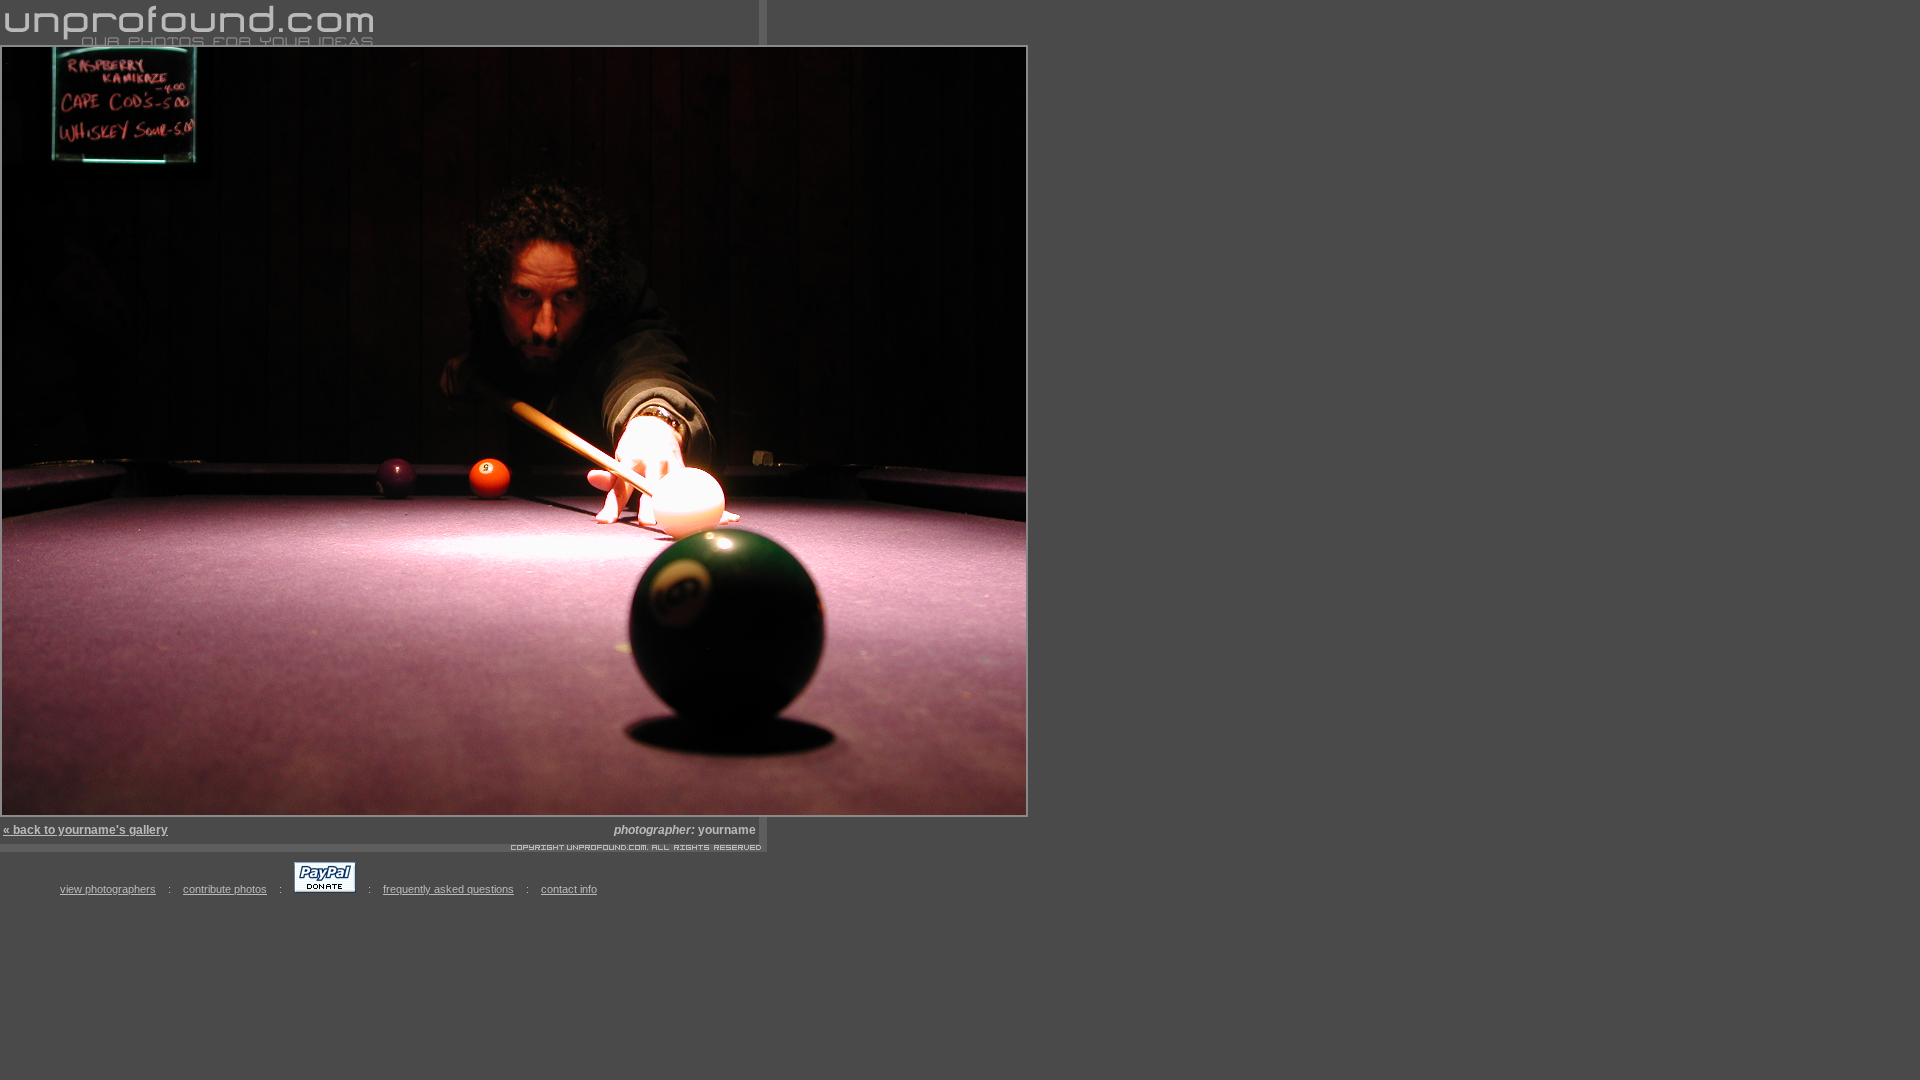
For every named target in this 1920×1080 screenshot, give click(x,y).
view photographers (108, 889)
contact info (569, 889)
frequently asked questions (448, 889)
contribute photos (225, 889)
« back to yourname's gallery (85, 830)
